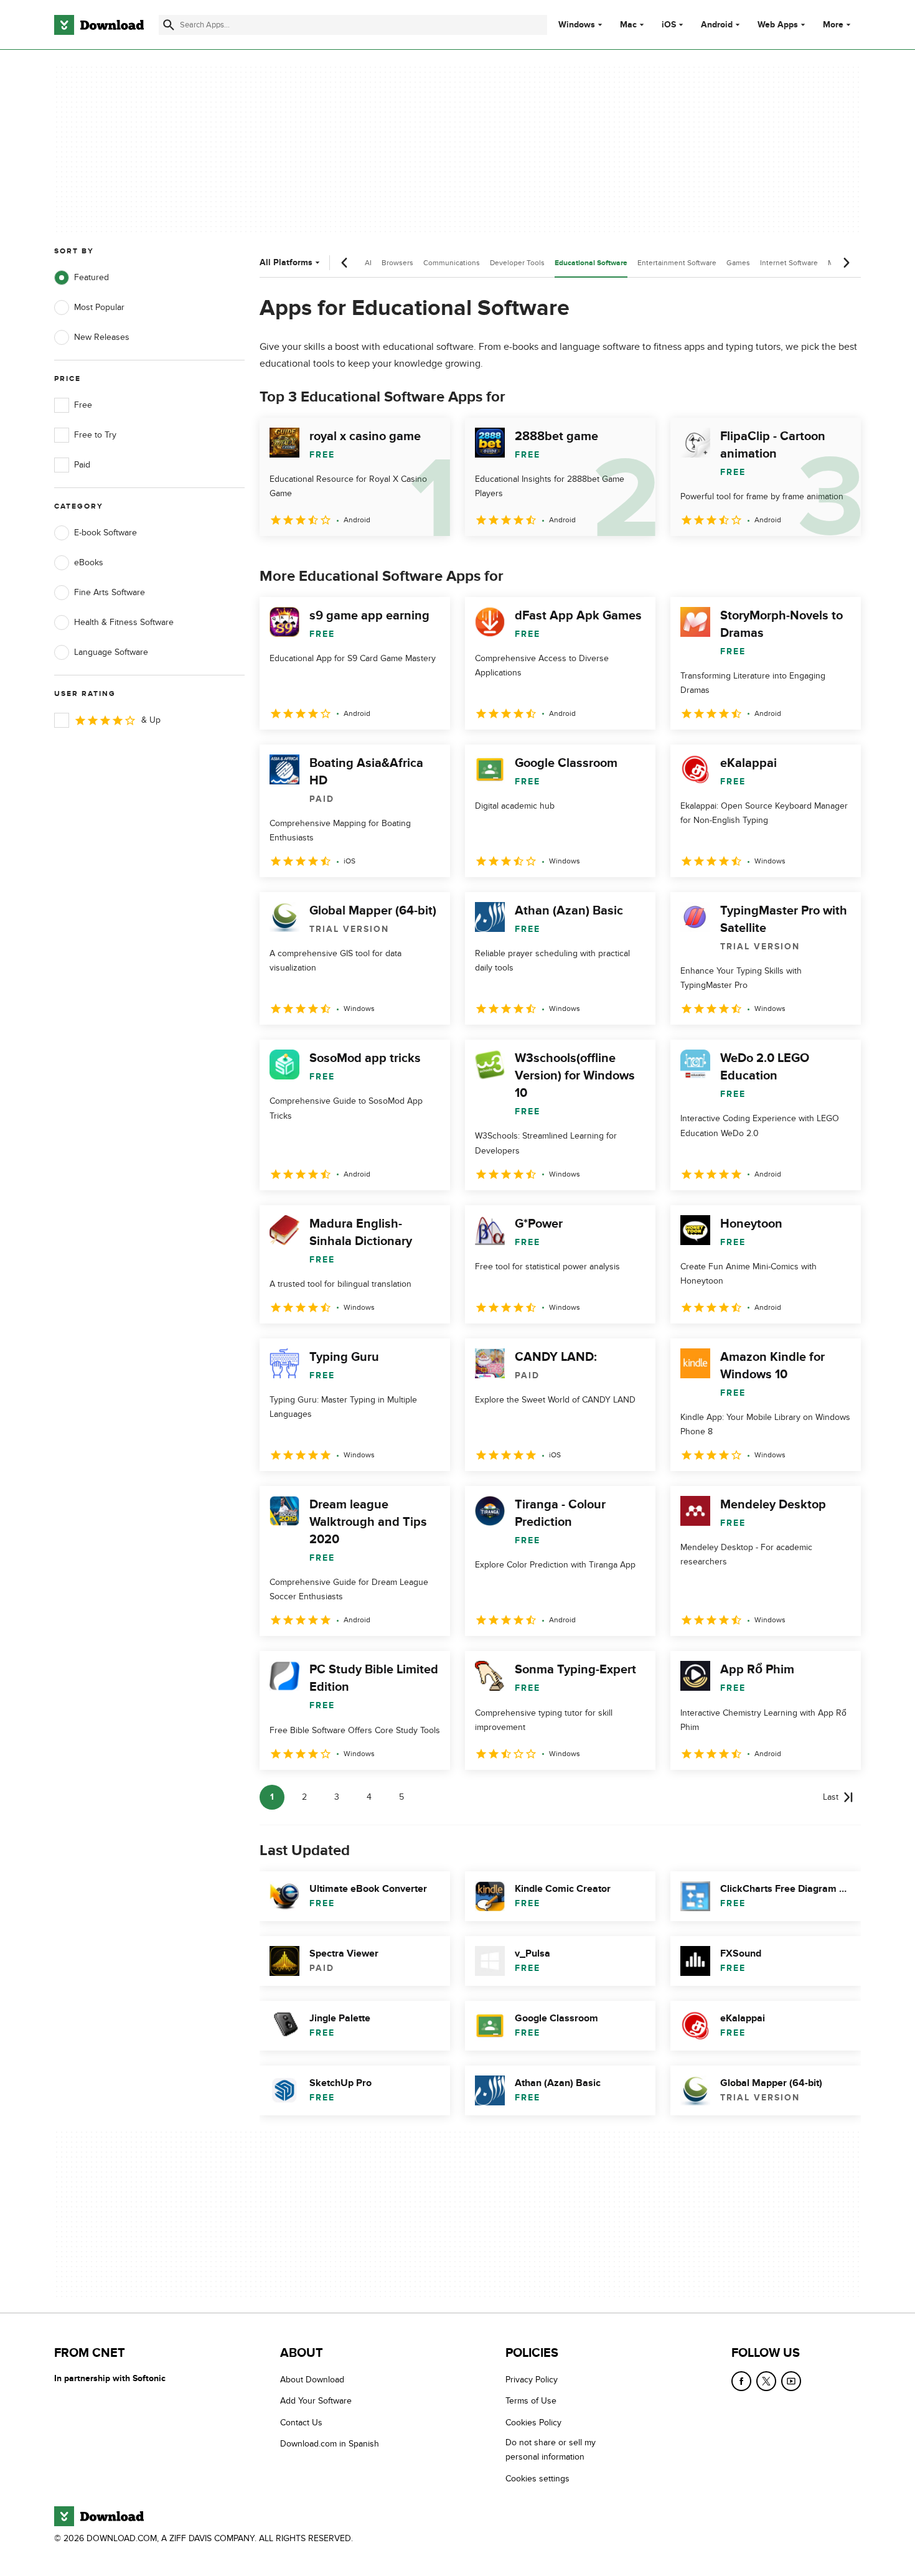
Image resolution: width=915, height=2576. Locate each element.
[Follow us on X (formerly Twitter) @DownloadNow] (766, 2381)
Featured (91, 277)
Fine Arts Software (110, 592)
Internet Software (789, 263)
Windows (577, 25)
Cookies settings (537, 2479)
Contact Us (301, 2423)
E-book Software (106, 533)
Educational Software (591, 263)
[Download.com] (99, 25)
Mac (628, 25)
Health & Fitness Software (124, 622)
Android (717, 25)
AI (368, 263)
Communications (452, 263)
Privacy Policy (532, 2380)
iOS (669, 25)
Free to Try (95, 435)
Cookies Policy (533, 2423)
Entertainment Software (677, 263)
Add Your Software (316, 2401)
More (833, 25)
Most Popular (99, 307)
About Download (312, 2380)
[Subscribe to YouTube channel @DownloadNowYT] (791, 2381)
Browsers (397, 263)
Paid (82, 465)
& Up (151, 720)
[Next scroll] (846, 263)
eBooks (89, 562)
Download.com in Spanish (330, 2444)
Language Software (111, 652)
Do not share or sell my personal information (551, 2450)
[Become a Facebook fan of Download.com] (741, 2381)
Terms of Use (531, 2401)
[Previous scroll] (345, 263)
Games (738, 263)
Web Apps (778, 25)
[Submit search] (169, 25)
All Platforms (286, 262)
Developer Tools (517, 263)
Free (83, 405)
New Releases (102, 337)
